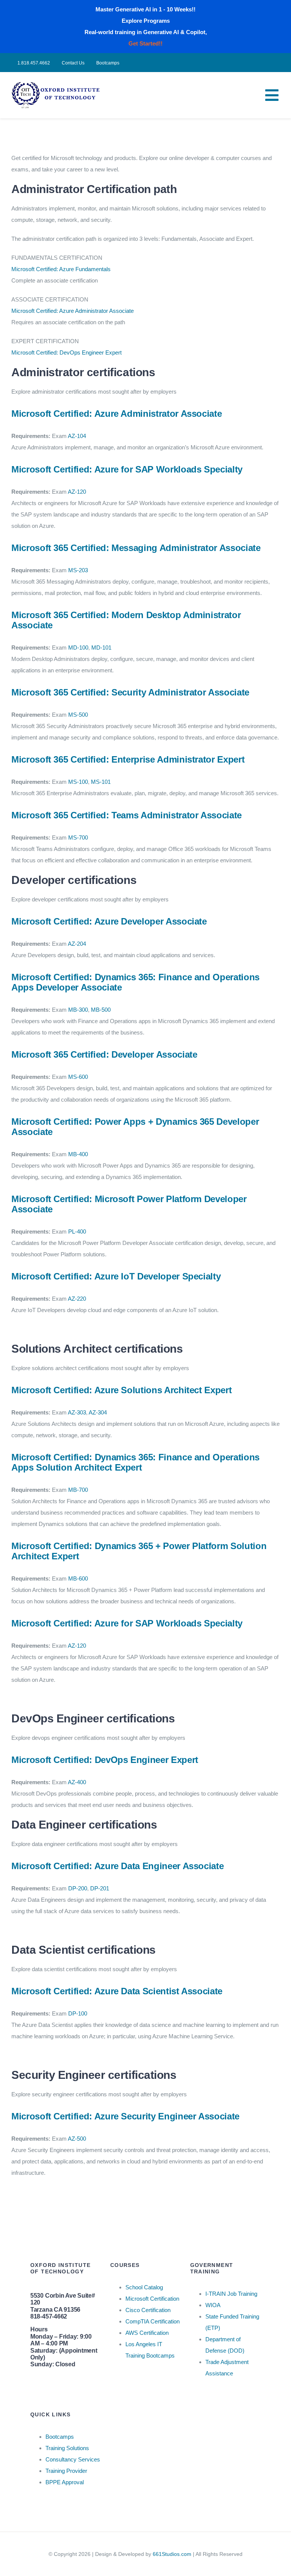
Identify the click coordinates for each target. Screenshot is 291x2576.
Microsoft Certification (152, 2299)
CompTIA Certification (153, 2321)
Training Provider (66, 2471)
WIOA (213, 2305)
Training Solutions (67, 2448)
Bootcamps (60, 2437)
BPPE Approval (65, 2482)
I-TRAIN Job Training (231, 2294)
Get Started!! (145, 43)
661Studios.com (172, 2554)
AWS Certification (147, 2333)
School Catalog (144, 2287)
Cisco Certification (148, 2310)
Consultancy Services (73, 2459)
